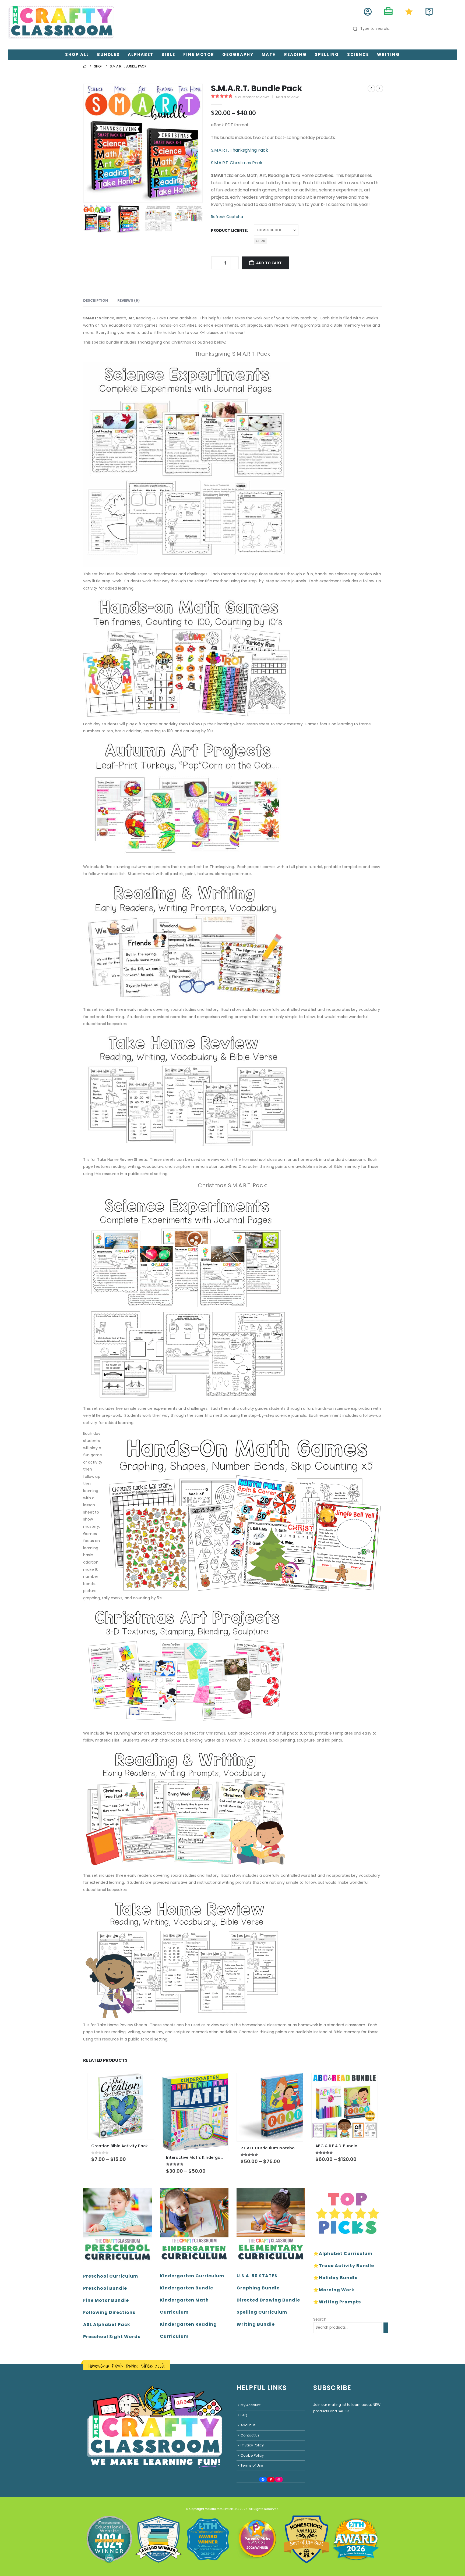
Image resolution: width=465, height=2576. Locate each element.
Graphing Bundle (258, 2288)
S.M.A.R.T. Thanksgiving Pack (239, 150)
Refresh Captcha (227, 217)
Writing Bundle (256, 2324)
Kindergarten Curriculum (192, 2276)
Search (320, 2319)
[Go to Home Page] (85, 66)
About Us (248, 2425)
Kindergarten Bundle (186, 2288)
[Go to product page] (121, 2106)
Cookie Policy (252, 2455)
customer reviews (252, 97)
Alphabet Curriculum (346, 2254)
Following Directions (109, 2312)
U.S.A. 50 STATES (257, 2276)
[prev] (371, 88)
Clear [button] (260, 241)
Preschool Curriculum (111, 2276)
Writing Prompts (340, 2302)
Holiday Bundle (338, 2278)
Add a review (287, 97)
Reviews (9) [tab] (128, 300)
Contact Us (250, 2435)
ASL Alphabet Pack (107, 2325)
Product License (229, 230)
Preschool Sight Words (112, 2337)
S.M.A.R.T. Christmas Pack (237, 163)
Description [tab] (96, 300)
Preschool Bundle (105, 2288)
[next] (379, 88)
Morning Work (337, 2290)
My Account (251, 2405)
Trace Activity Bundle (346, 2266)
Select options (145, 2082)
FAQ (244, 2415)
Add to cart (269, 263)
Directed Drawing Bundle (268, 2300)
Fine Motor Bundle (106, 2300)
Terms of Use (252, 2465)
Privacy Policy (252, 2445)
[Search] (386, 2328)
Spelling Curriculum (262, 2312)
